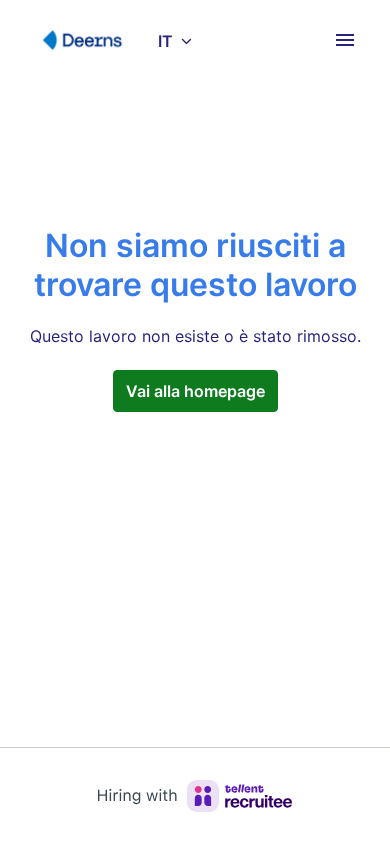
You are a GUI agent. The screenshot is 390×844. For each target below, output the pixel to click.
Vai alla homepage (195, 391)
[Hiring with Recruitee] (195, 796)
